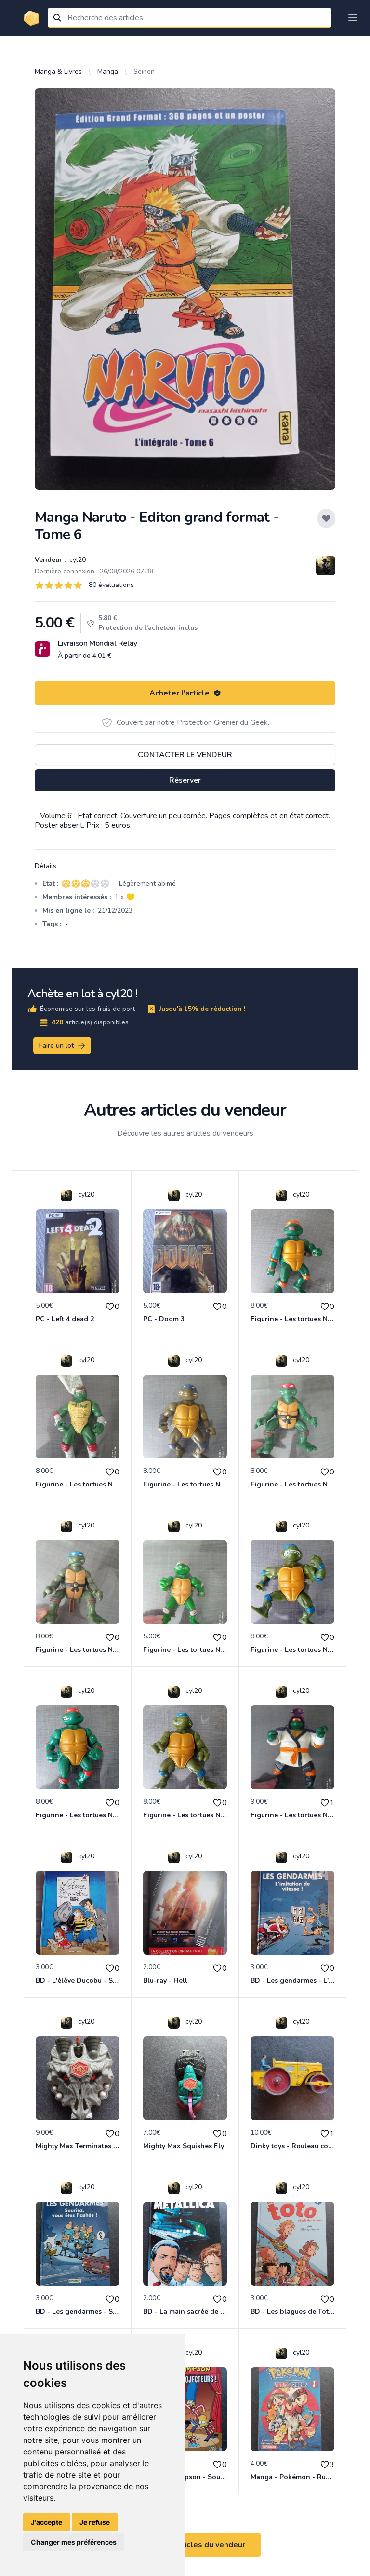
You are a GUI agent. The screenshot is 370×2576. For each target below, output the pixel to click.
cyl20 (77, 560)
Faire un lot (56, 1045)
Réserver (185, 780)
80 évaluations (111, 585)
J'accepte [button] (46, 2522)
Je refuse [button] (95, 2522)
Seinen (144, 72)
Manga (108, 72)
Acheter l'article (179, 693)
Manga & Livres (58, 72)
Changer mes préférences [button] (74, 2542)
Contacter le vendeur (185, 755)
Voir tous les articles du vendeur (185, 2545)
